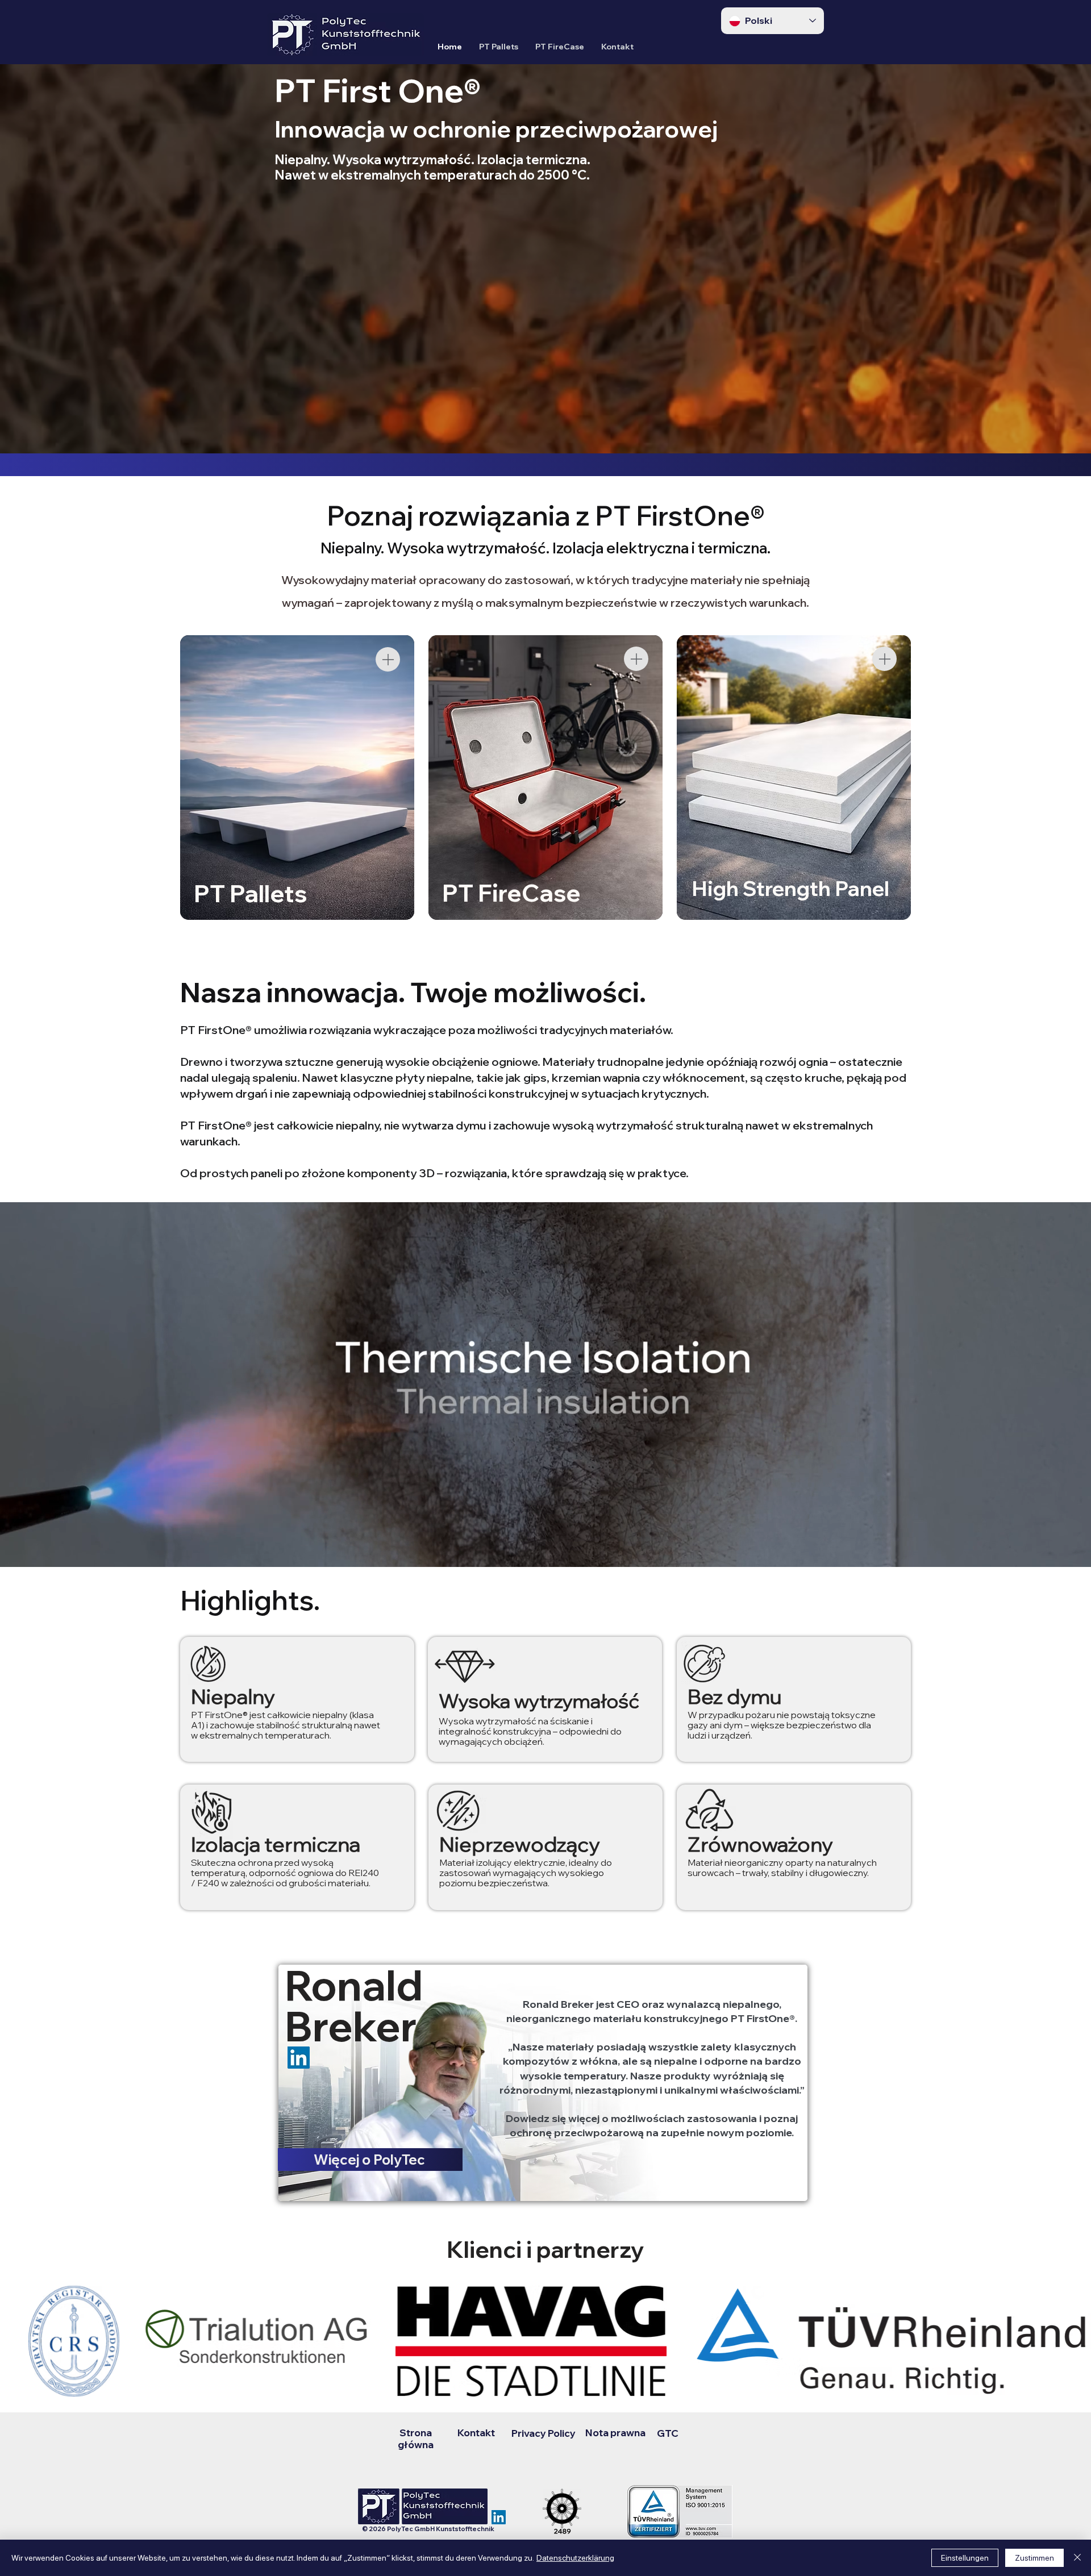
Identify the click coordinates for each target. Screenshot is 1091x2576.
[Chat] (388, 659)
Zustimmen (1034, 2558)
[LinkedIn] (299, 2058)
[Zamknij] (1077, 2558)
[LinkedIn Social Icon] (499, 2517)
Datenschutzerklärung (575, 2558)
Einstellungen (965, 2558)
